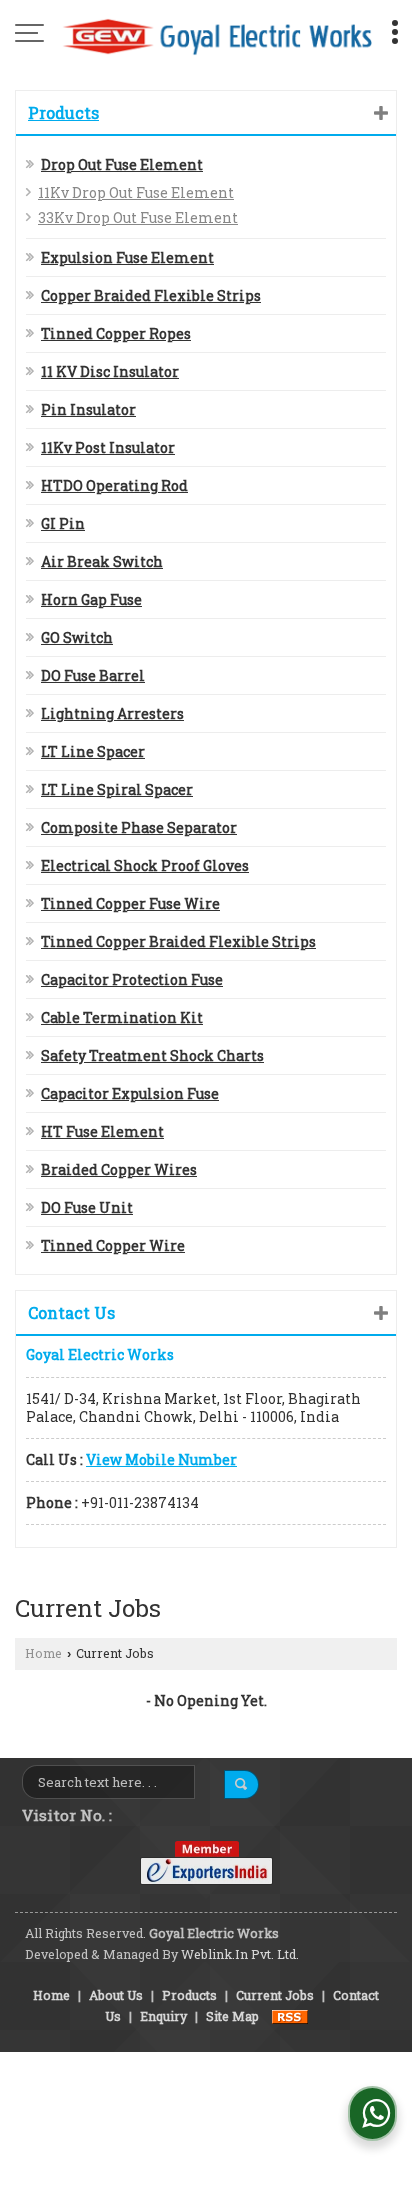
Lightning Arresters (112, 713)
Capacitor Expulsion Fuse (130, 1093)
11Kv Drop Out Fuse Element (136, 192)
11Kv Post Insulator (108, 447)
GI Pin (63, 523)
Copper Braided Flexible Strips (151, 295)
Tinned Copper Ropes (116, 333)
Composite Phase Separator (139, 827)
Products (63, 112)
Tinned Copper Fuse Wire (130, 903)
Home (43, 1653)
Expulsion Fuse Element (127, 257)
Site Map (232, 2016)
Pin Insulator (88, 409)
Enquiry (163, 2016)
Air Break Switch (102, 561)
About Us (116, 1995)
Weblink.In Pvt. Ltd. (240, 1954)
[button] (161, 1459)
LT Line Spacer (93, 751)
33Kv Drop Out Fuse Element (138, 217)
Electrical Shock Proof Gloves (145, 865)
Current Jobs (275, 1995)
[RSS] (290, 2016)
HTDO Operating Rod (114, 485)
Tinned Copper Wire (113, 1245)
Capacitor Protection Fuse (132, 979)
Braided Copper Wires (119, 1169)
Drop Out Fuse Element (122, 164)
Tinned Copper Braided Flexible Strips (178, 941)
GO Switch (77, 637)
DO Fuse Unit (87, 1207)
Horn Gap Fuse (91, 599)
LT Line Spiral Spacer (117, 789)
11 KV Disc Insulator (110, 371)
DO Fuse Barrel (93, 675)
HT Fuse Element (102, 1131)
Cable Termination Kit (122, 1017)
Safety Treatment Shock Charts (152, 1055)
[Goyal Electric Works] (216, 35)
